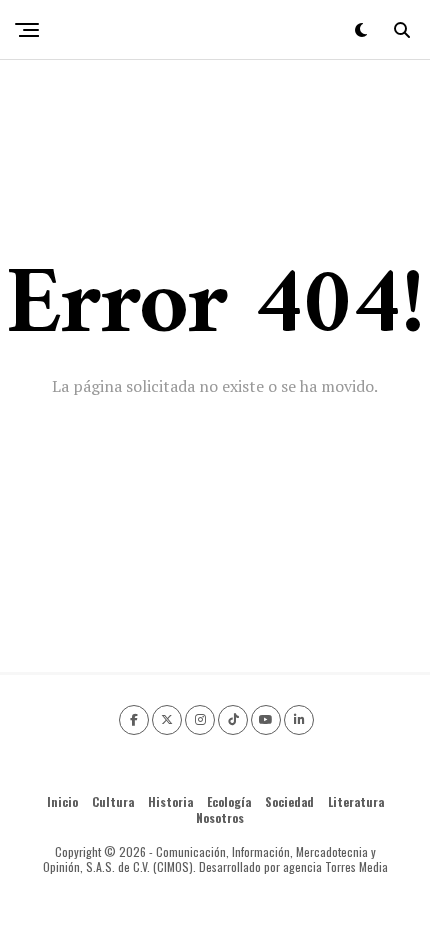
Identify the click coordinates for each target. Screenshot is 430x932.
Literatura (356, 801)
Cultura (113, 801)
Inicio (62, 801)
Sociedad (289, 801)
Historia (170, 801)
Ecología (229, 801)
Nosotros (220, 817)
